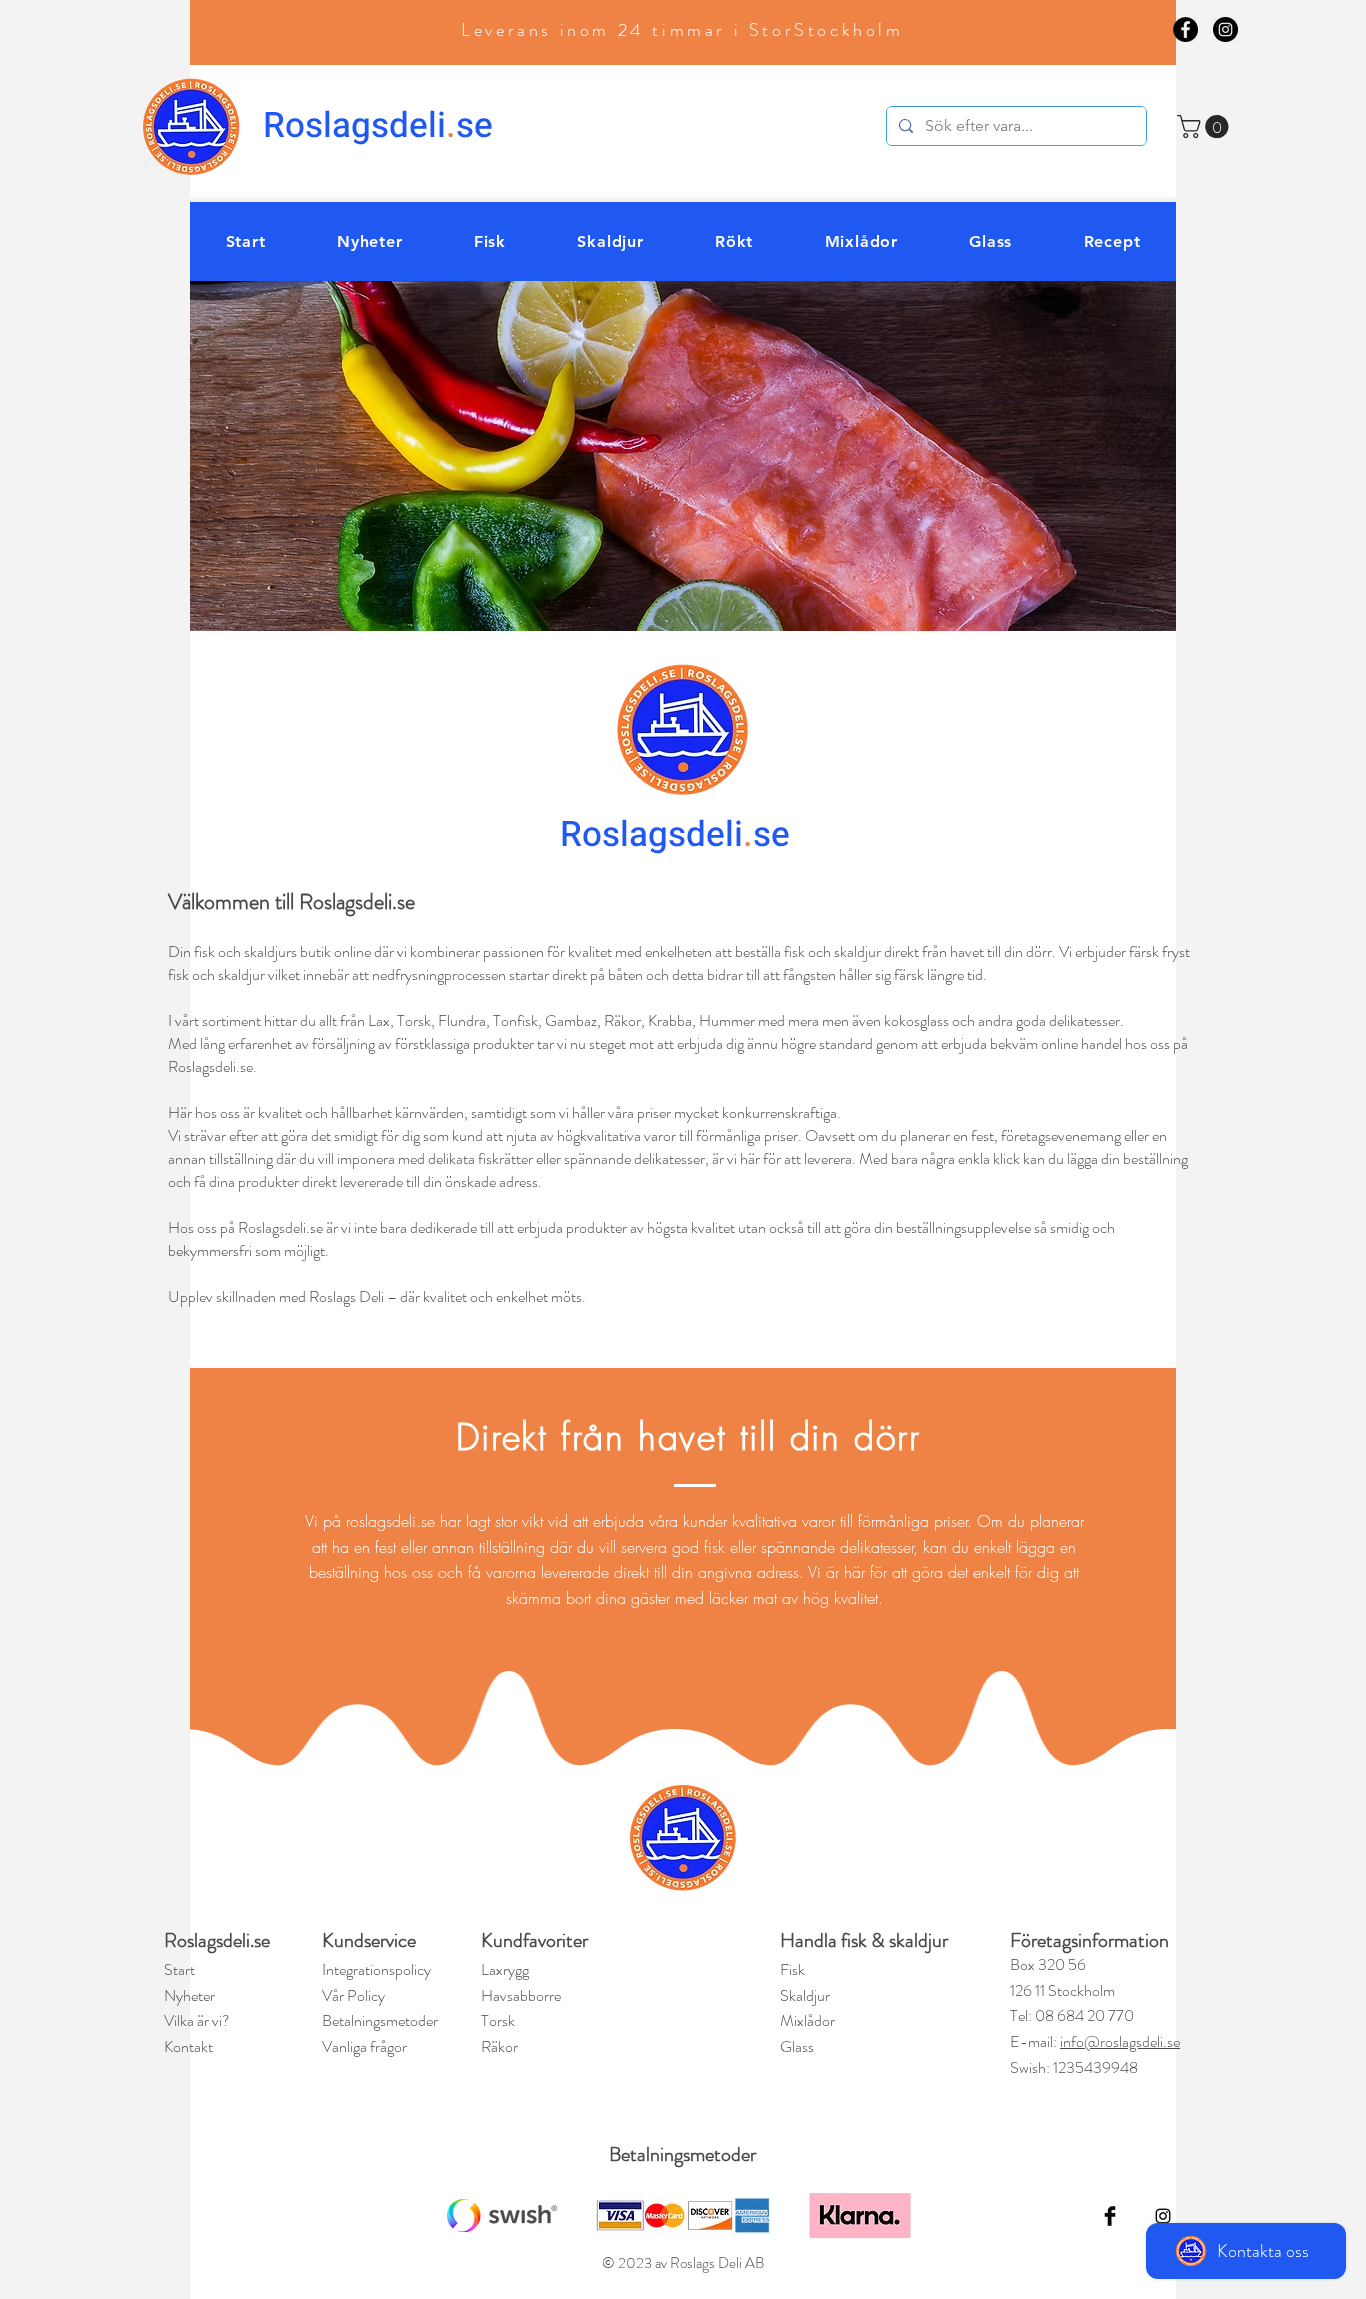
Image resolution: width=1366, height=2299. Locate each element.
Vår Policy (353, 1995)
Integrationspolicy (376, 1969)
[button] (1205, 126)
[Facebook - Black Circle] (1185, 29)
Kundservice (369, 1940)
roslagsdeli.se (390, 1521)
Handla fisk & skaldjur (864, 1940)
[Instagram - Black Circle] (1225, 29)
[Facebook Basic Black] (1110, 2216)
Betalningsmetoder (682, 2154)
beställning (346, 1572)
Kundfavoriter (536, 1940)
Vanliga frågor (364, 2046)
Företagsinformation (1089, 1940)
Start (179, 1969)
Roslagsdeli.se (217, 1940)
